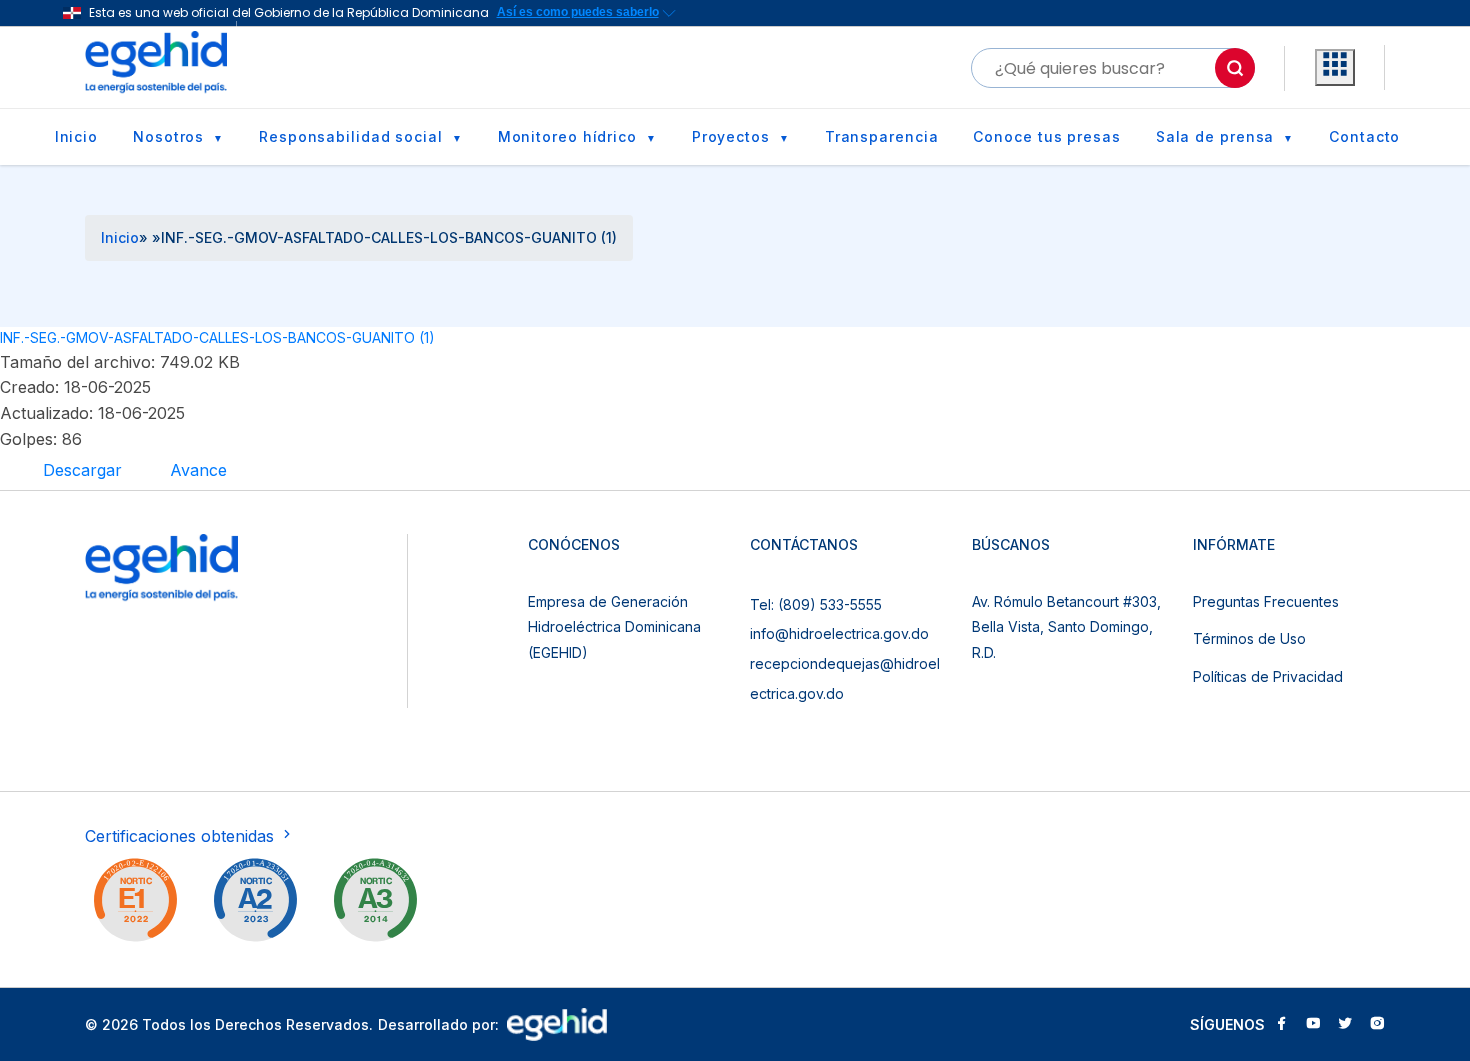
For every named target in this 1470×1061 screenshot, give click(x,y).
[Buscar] (1235, 68)
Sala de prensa (1215, 136)
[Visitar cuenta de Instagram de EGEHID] (1377, 1025)
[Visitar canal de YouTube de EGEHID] (1313, 1025)
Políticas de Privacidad (1268, 676)
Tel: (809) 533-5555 (816, 604)
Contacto (1364, 136)
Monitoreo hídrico (567, 136)
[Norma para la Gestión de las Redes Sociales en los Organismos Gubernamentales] (135, 904)
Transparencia (882, 136)
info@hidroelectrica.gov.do (839, 633)
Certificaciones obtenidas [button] (182, 836)
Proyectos (731, 136)
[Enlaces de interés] (1335, 68)
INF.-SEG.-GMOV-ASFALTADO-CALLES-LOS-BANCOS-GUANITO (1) (217, 337)
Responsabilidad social (351, 136)
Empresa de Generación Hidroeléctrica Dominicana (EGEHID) (614, 627)
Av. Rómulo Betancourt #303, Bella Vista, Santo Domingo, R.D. (1066, 627)
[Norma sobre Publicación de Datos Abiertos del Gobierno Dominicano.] (375, 904)
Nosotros (168, 136)
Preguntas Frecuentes (1266, 601)
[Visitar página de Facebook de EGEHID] (1281, 1025)
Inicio (76, 136)
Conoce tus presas (1046, 136)
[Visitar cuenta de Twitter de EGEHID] (1345, 1025)
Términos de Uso (1249, 638)
